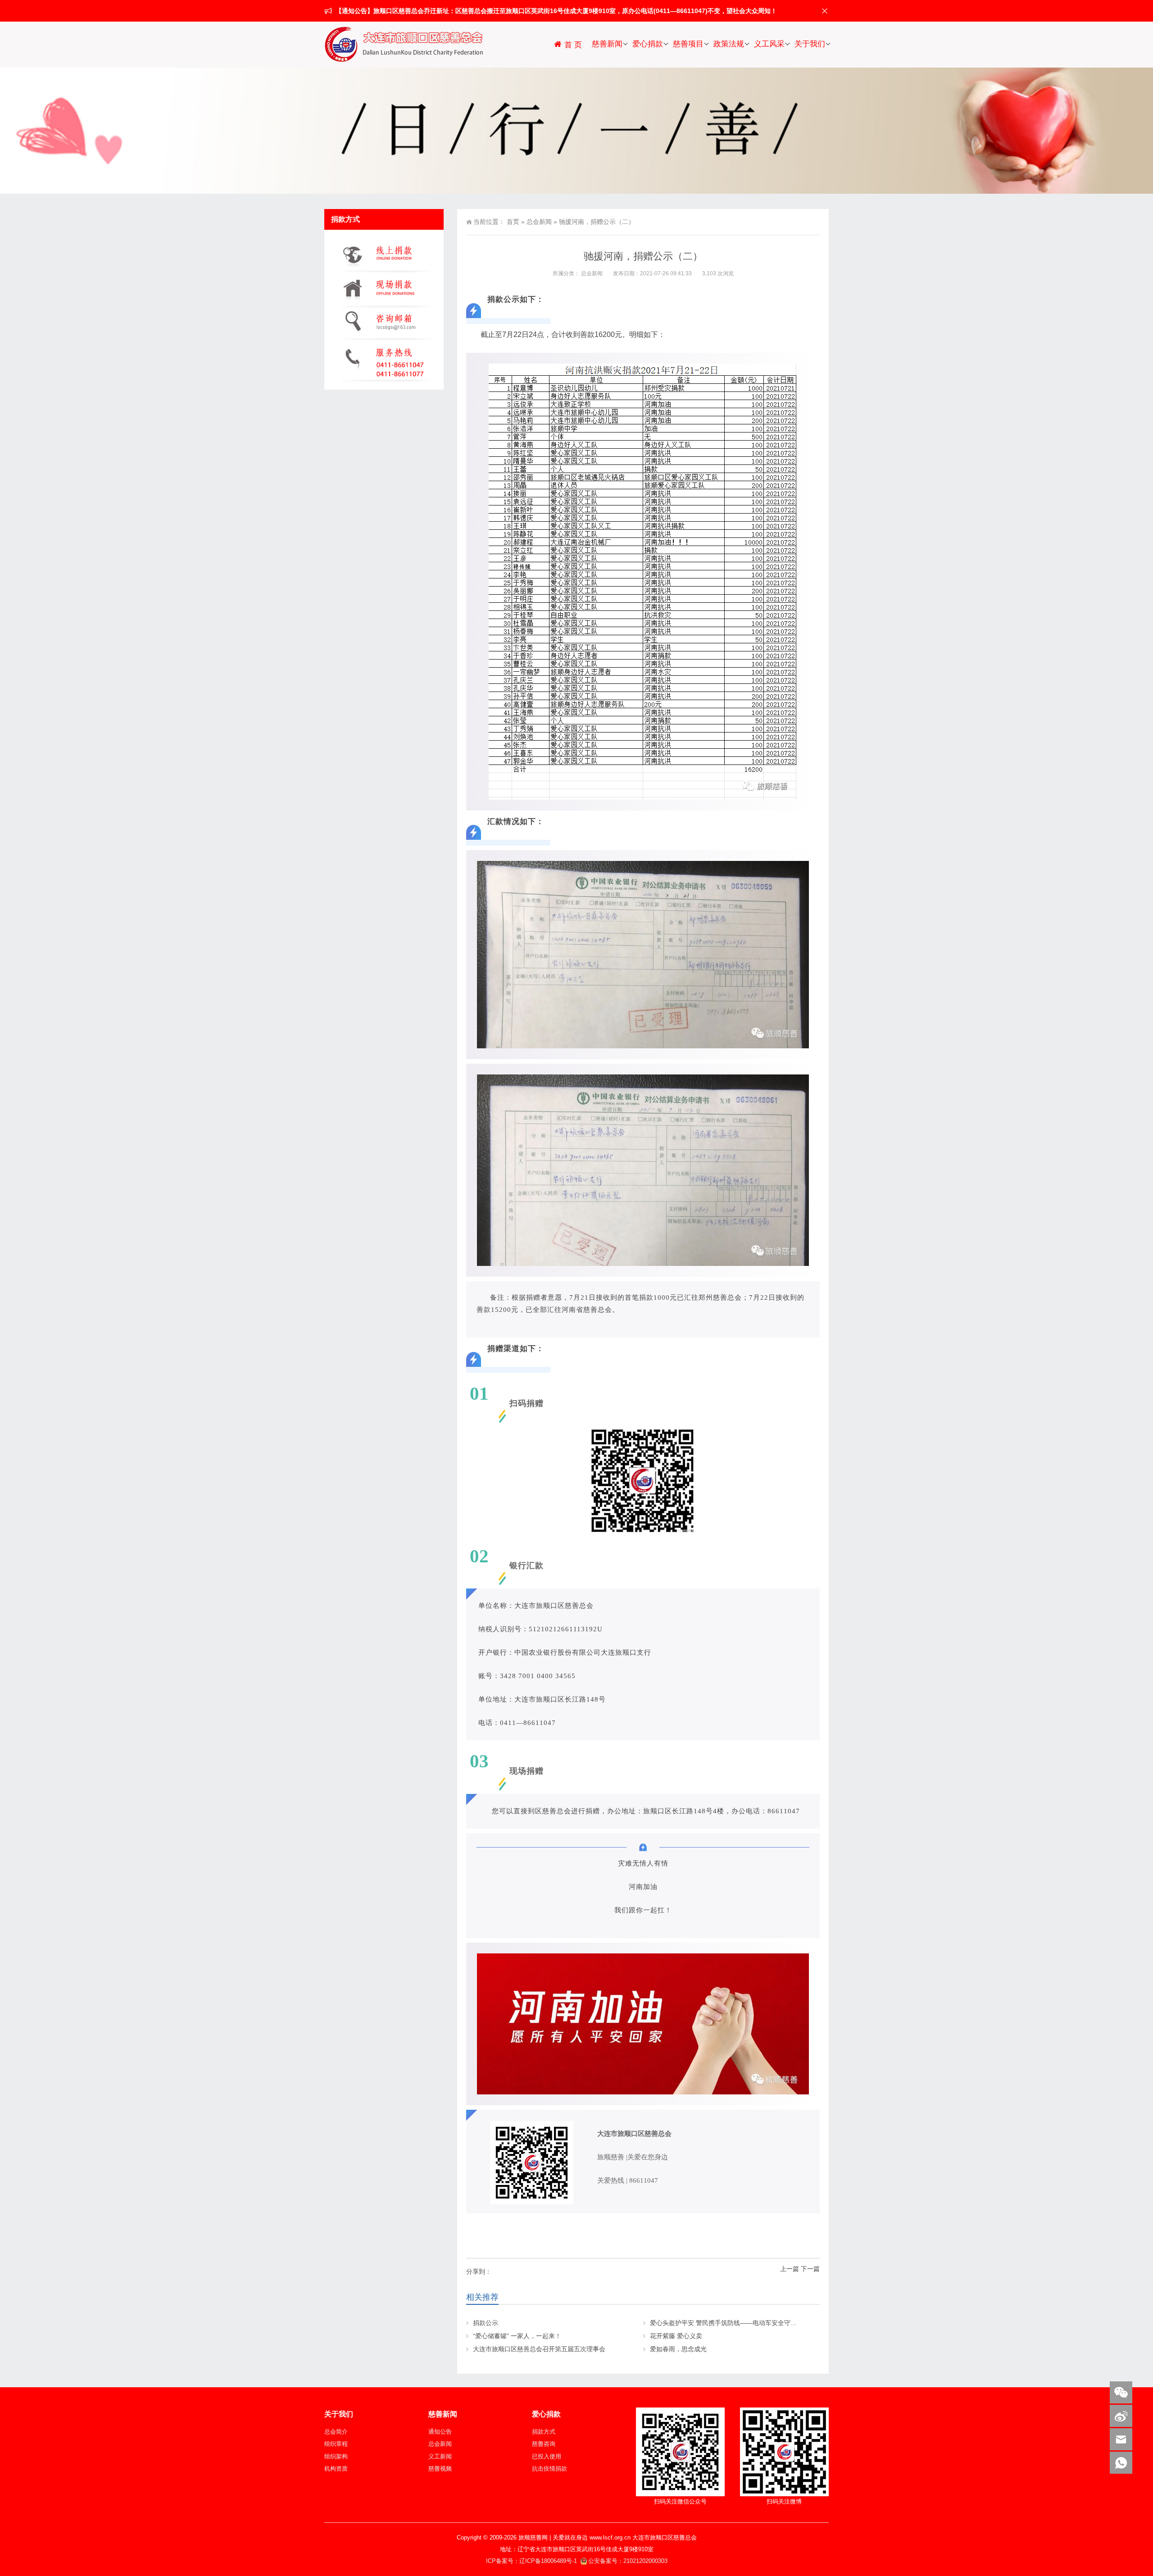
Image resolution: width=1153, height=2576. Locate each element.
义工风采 (769, 44)
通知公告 (440, 2432)
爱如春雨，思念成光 (678, 2349)
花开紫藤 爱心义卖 (676, 2336)
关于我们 (810, 44)
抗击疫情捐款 (549, 2469)
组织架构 (336, 2456)
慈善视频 (440, 2469)
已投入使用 (547, 2456)
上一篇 (790, 2269)
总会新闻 (539, 222)
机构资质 (336, 2469)
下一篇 (810, 2269)
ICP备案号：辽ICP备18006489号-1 (532, 2561)
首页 (513, 222)
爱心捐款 (648, 44)
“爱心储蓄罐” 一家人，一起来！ (517, 2336)
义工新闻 (440, 2456)
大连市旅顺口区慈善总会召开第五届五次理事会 (539, 2349)
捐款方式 (544, 2432)
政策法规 (729, 44)
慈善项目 (688, 44)
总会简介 (336, 2432)
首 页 (572, 45)
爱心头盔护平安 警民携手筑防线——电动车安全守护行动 (730, 2323)
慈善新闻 (607, 44)
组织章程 (336, 2444)
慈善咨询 (544, 2444)
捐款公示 (486, 2323)
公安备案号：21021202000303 (628, 2561)
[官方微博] (1121, 2416)
